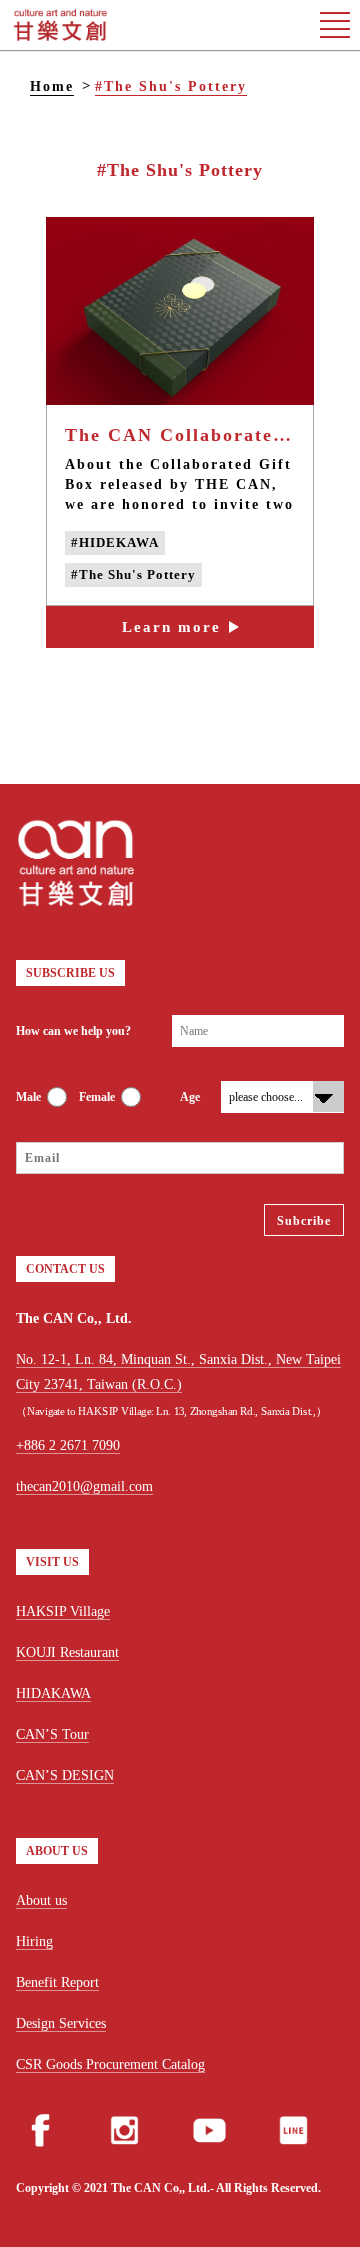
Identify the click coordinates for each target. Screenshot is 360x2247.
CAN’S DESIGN (65, 1775)
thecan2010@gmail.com (84, 1486)
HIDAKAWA (53, 1693)
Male (28, 1097)
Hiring (34, 1941)
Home (52, 86)
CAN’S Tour (52, 1734)
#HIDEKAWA (115, 542)
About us (41, 1900)
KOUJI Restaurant (67, 1652)
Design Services (61, 2023)
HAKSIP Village (63, 1611)
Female (97, 1097)
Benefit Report (57, 1982)
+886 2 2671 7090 (68, 1445)
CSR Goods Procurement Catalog (110, 2064)
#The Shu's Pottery (171, 86)
